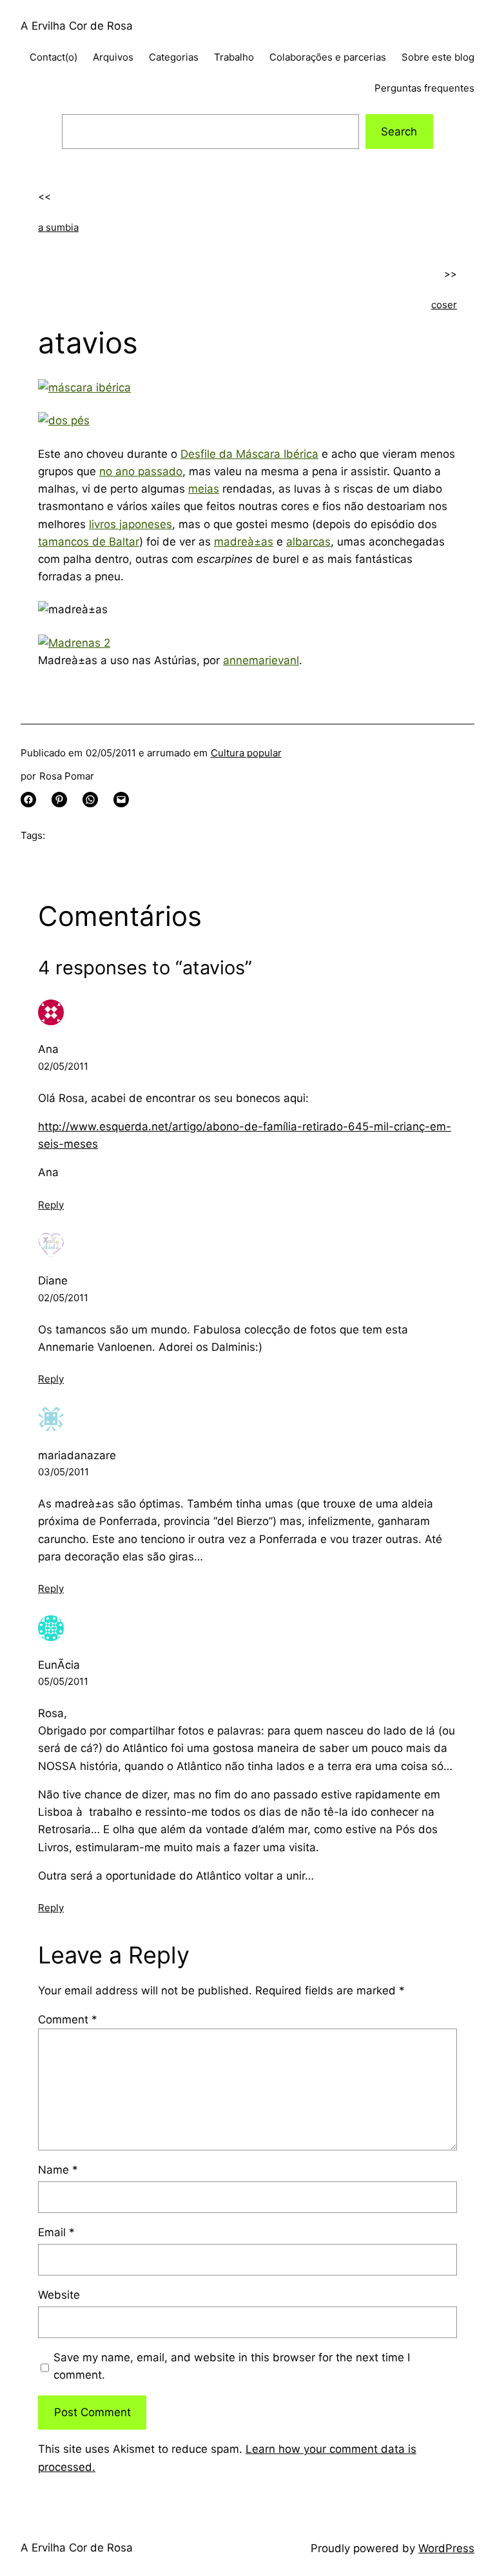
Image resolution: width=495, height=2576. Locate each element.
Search (399, 132)
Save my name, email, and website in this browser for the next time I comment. (232, 2366)
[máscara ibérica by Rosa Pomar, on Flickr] (84, 388)
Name (58, 2170)
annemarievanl (261, 660)
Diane (53, 1281)
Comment (68, 2020)
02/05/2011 (63, 1066)
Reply (51, 1205)
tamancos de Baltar (89, 542)
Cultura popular (246, 753)
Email (56, 2232)
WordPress (446, 2548)
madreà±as (244, 542)
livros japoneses (131, 524)
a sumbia (58, 227)
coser (444, 305)
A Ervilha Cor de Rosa (77, 26)
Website (59, 2295)
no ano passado (141, 471)
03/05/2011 (63, 1472)
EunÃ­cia (59, 1665)
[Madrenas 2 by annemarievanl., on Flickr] (74, 643)
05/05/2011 (63, 1681)
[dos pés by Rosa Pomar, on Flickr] (64, 420)
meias (204, 489)
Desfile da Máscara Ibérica (249, 454)
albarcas (308, 542)
